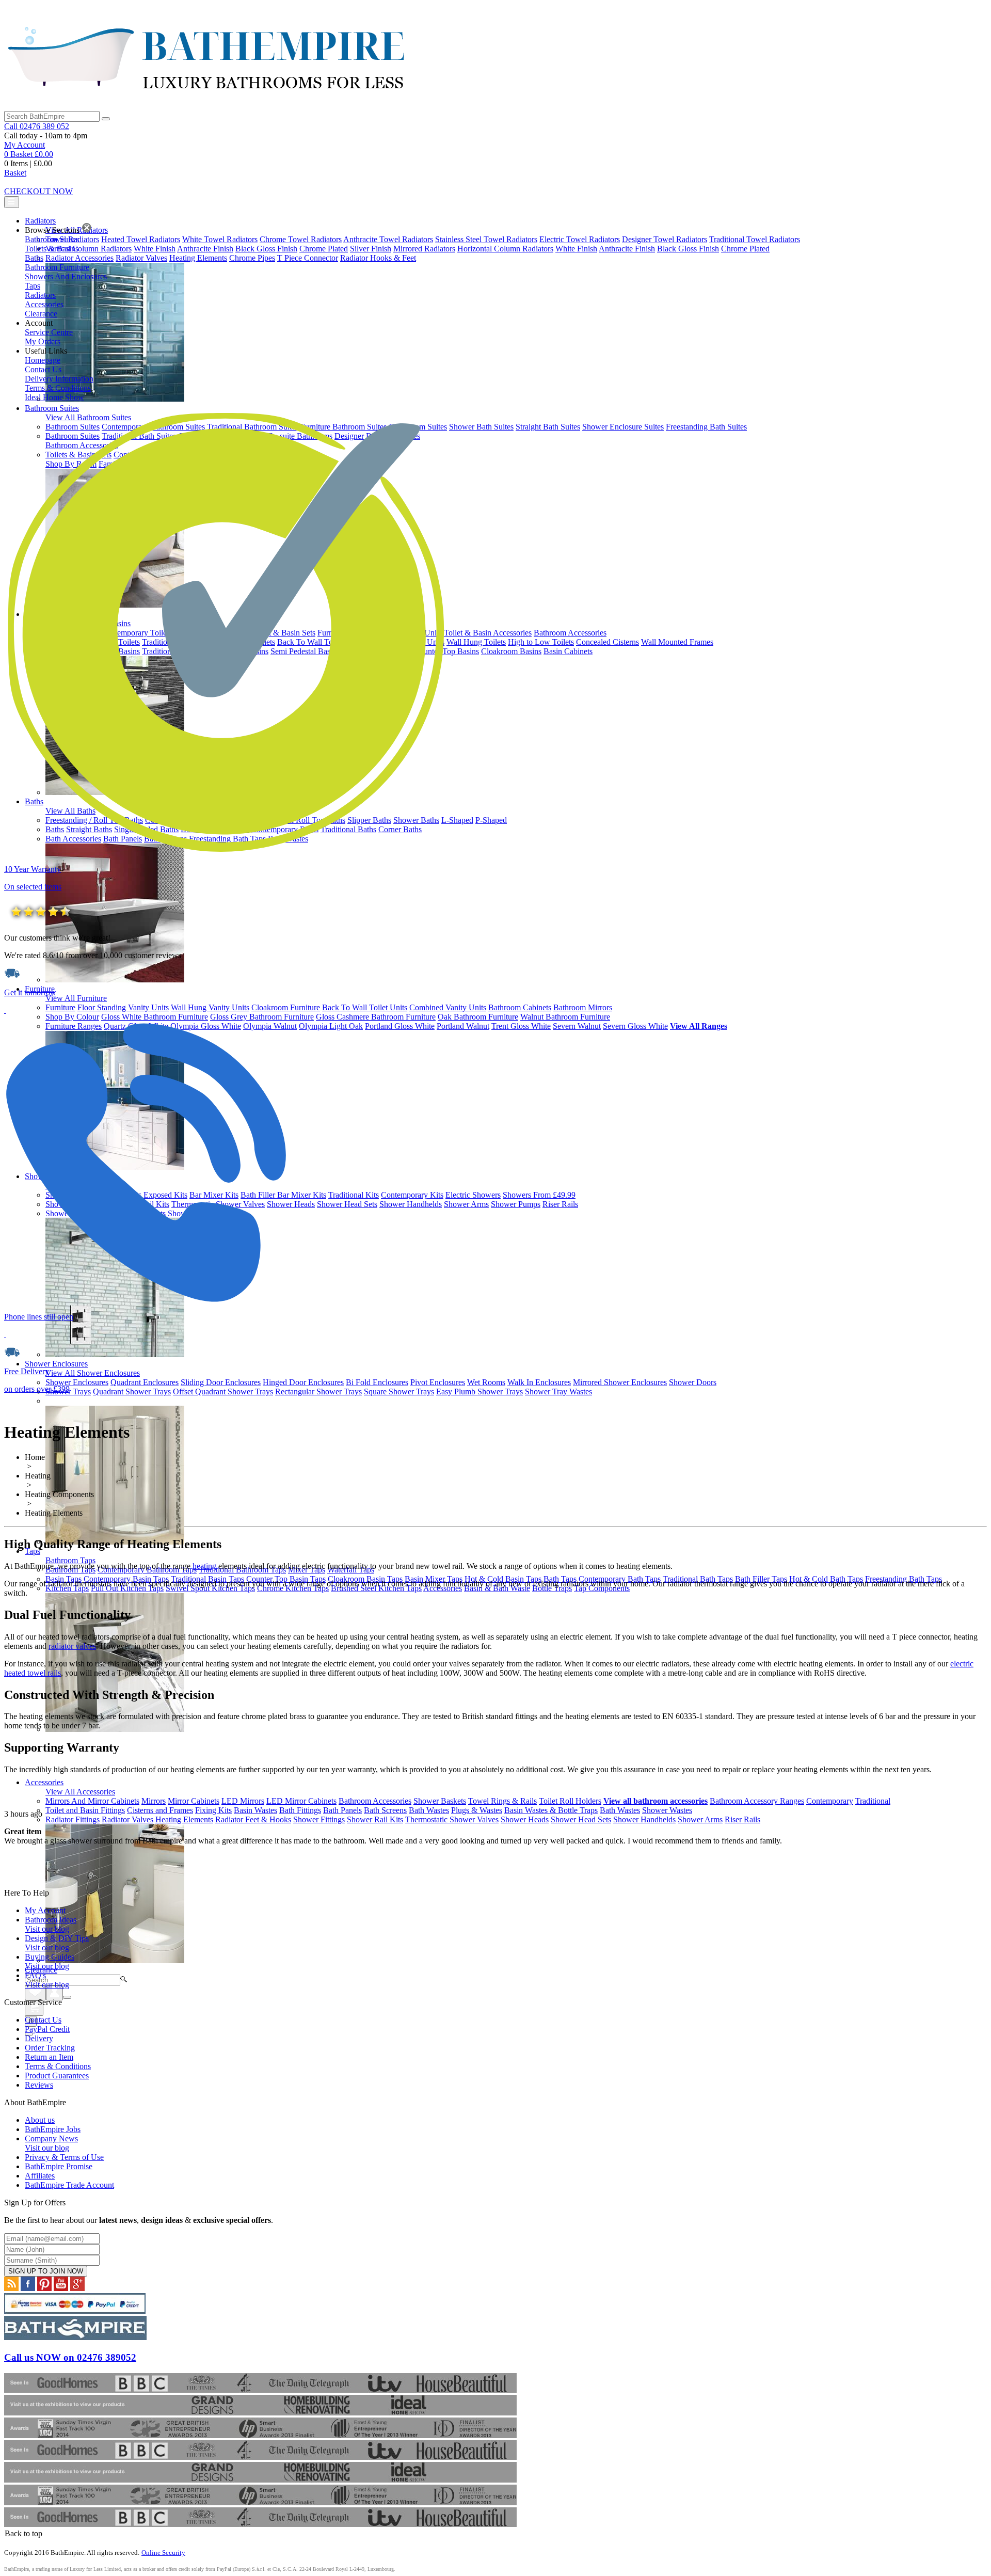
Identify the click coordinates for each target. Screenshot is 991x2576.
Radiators (40, 221)
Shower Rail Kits (375, 1819)
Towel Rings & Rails (502, 1801)
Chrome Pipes (252, 258)
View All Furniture (76, 998)
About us (40, 2120)
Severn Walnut (577, 1026)
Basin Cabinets (568, 651)
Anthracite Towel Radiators (388, 239)
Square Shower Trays (399, 1392)
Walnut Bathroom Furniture (565, 1017)
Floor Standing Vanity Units (123, 1007)
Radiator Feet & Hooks (253, 1819)
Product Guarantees (57, 2076)
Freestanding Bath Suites (706, 427)
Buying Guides (50, 1961)
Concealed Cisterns (608, 642)
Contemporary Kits (412, 1195)
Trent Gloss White (521, 1026)
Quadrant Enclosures (145, 1382)
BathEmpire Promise (59, 2166)
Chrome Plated (324, 249)
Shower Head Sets (347, 1204)
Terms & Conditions (58, 2066)
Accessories (44, 1782)
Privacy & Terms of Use (64, 2157)
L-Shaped (457, 820)
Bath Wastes (429, 1810)
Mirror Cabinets (194, 1801)
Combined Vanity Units (448, 1007)
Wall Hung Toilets (476, 642)
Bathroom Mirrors (583, 1007)
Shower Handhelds (411, 1204)
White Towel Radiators (220, 239)
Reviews (39, 2085)
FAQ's (47, 1980)
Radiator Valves (141, 258)
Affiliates (40, 2176)
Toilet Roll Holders (570, 1801)
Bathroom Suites (52, 408)
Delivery (39, 2038)
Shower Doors (693, 1382)
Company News (51, 2143)
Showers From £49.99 (539, 1195)
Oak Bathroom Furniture (478, 1017)
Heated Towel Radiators (141, 239)
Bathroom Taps (70, 1560)
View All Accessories (80, 1792)
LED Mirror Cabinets (301, 1801)
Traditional (873, 1801)
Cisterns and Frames (160, 1810)
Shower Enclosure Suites (623, 427)
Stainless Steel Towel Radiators (486, 239)
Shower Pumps (516, 1204)
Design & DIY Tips (57, 1943)
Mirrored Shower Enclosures (620, 1382)
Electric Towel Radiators (580, 239)
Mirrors (154, 1801)
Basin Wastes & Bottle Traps (551, 1810)
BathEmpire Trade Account (69, 2185)
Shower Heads (291, 1204)
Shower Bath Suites (481, 427)
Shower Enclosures (56, 1364)
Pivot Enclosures (438, 1382)
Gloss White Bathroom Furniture (155, 1017)
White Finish (155, 249)
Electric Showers (473, 1195)
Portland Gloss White (400, 1026)
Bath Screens (385, 1810)
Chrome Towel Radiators (301, 239)
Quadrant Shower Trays (132, 1392)
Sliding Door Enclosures (221, 1382)
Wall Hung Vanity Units (210, 1007)
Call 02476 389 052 (37, 126)
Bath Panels (342, 1810)
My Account (25, 145)
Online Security (163, 2553)
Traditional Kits (354, 1195)
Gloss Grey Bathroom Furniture (262, 1017)
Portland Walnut (463, 1026)
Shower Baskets (440, 1801)
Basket (15, 173)
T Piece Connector (308, 258)
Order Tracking (50, 2048)
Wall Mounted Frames (677, 642)
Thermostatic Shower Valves (452, 1819)
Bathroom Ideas (51, 1924)
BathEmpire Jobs (53, 2129)
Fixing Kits (213, 1810)
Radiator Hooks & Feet (378, 258)
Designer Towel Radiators (665, 239)
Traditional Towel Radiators (755, 239)
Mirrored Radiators (424, 249)
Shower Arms (466, 1204)
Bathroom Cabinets (520, 1007)
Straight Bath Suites (548, 427)
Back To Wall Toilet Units (365, 1007)
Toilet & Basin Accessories (488, 633)
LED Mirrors (243, 1801)
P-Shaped (491, 820)
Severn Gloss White (635, 1026)
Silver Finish (371, 249)
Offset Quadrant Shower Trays (223, 1392)
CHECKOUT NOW (38, 191)
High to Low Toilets (541, 642)
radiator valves (72, 1646)
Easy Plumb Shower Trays (479, 1392)
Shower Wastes (667, 1810)
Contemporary (830, 1801)
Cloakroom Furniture (286, 1007)
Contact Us (43, 2020)
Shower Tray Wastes (558, 1392)
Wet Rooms (486, 1382)
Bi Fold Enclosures (377, 1382)
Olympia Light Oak (331, 1026)
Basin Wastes (255, 1810)
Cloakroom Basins (511, 651)
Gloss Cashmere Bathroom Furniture (376, 1017)
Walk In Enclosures (539, 1382)
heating (204, 1566)
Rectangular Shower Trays (318, 1392)
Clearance (41, 1970)
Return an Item (49, 2057)
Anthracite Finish (205, 249)
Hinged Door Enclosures (303, 1382)
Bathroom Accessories (570, 633)
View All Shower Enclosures (93, 1373)
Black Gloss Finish (266, 249)
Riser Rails (560, 1204)
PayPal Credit (47, 2029)
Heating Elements (198, 258)
